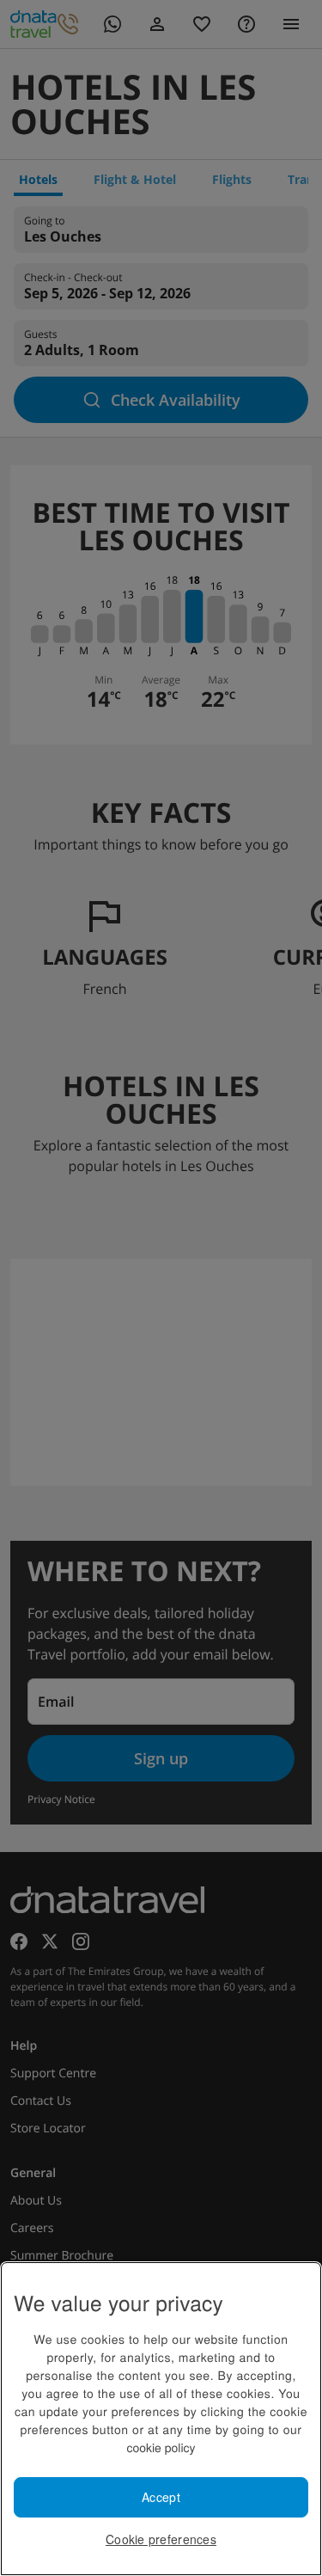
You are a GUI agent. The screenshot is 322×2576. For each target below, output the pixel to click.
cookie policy (161, 2447)
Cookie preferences (161, 2539)
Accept (161, 2497)
